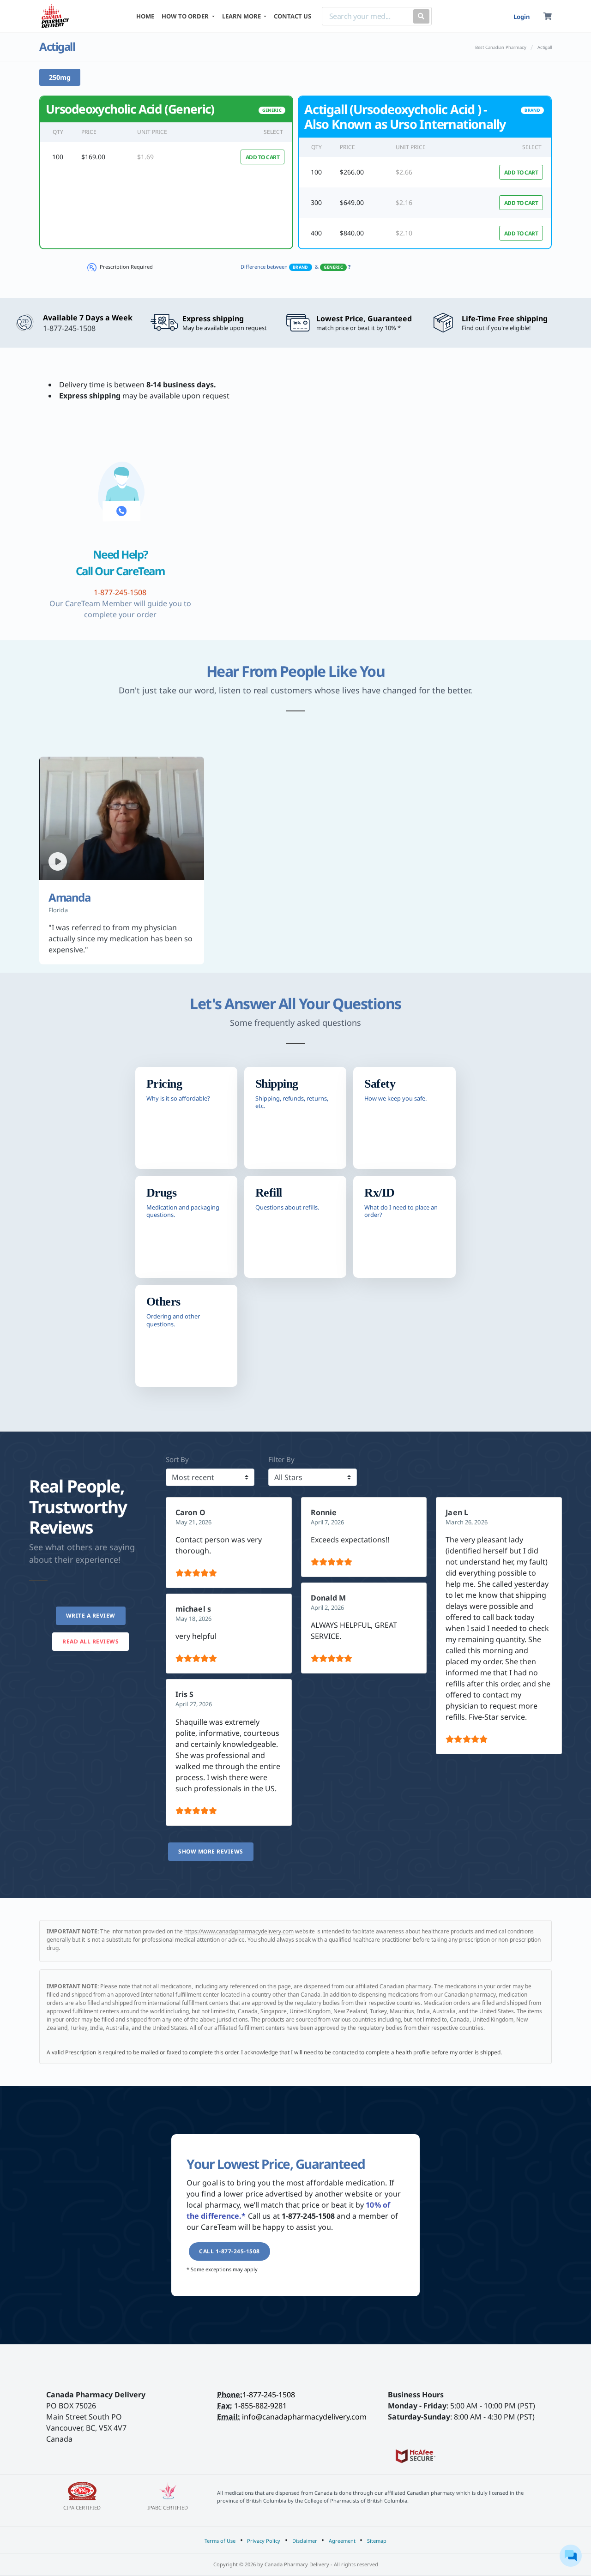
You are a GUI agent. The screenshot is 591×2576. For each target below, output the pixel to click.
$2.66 (404, 172)
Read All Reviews (90, 1641)
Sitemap (377, 2541)
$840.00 (352, 233)
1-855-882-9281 (260, 2406)
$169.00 (93, 157)
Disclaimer (305, 2541)
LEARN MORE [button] (242, 16)
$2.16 (404, 202)
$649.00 (352, 202)
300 (316, 202)
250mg (60, 77)
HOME (145, 16)
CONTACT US (292, 16)
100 (58, 157)
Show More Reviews (211, 1851)
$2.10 (404, 233)
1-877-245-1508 (269, 2395)
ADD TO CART (263, 157)
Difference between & (295, 267)
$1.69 (145, 157)
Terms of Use (220, 2541)
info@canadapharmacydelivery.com (304, 2417)
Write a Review (91, 1616)
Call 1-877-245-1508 (229, 2251)
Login (522, 17)
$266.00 (352, 172)
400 (316, 233)
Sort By (177, 1459)
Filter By (281, 1459)
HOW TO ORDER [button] (186, 16)
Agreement (342, 2541)
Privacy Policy (264, 2541)
